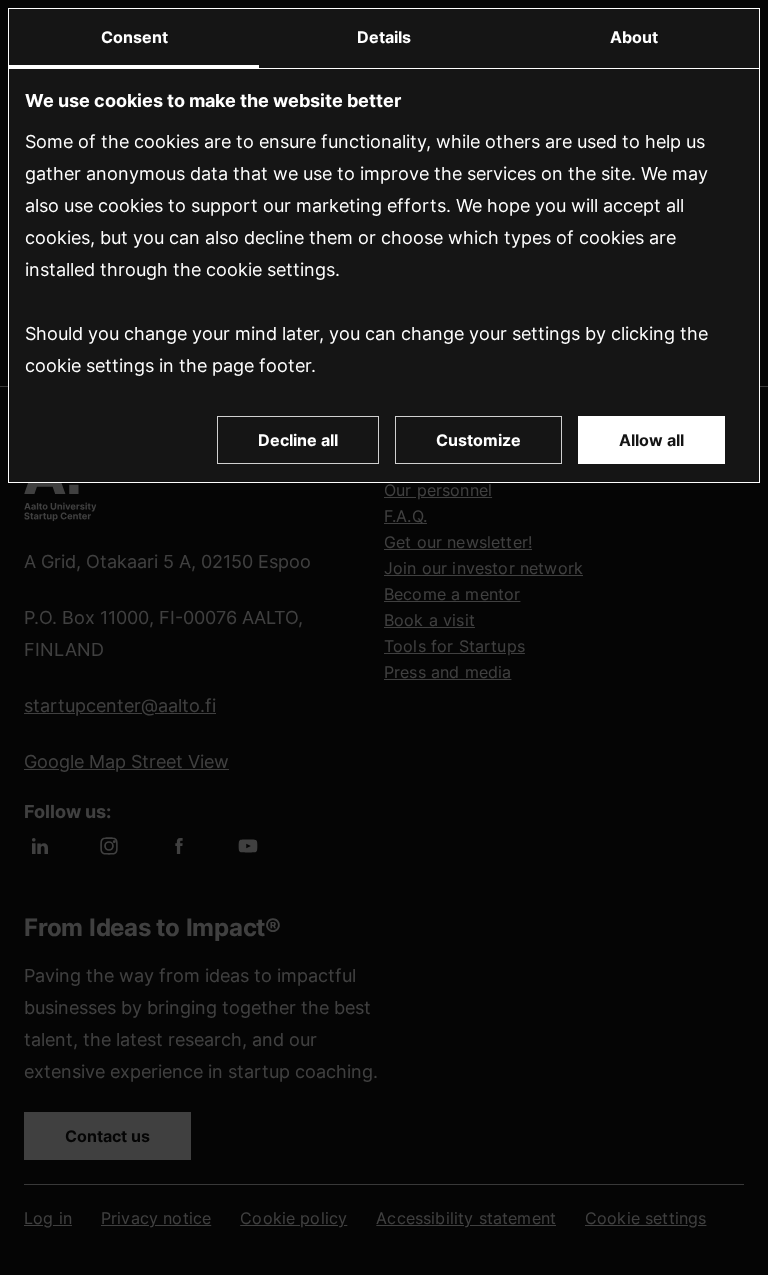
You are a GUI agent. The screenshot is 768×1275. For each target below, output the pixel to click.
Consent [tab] (134, 37)
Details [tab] (384, 37)
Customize (478, 440)
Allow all (651, 440)
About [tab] (634, 37)
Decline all (298, 440)
